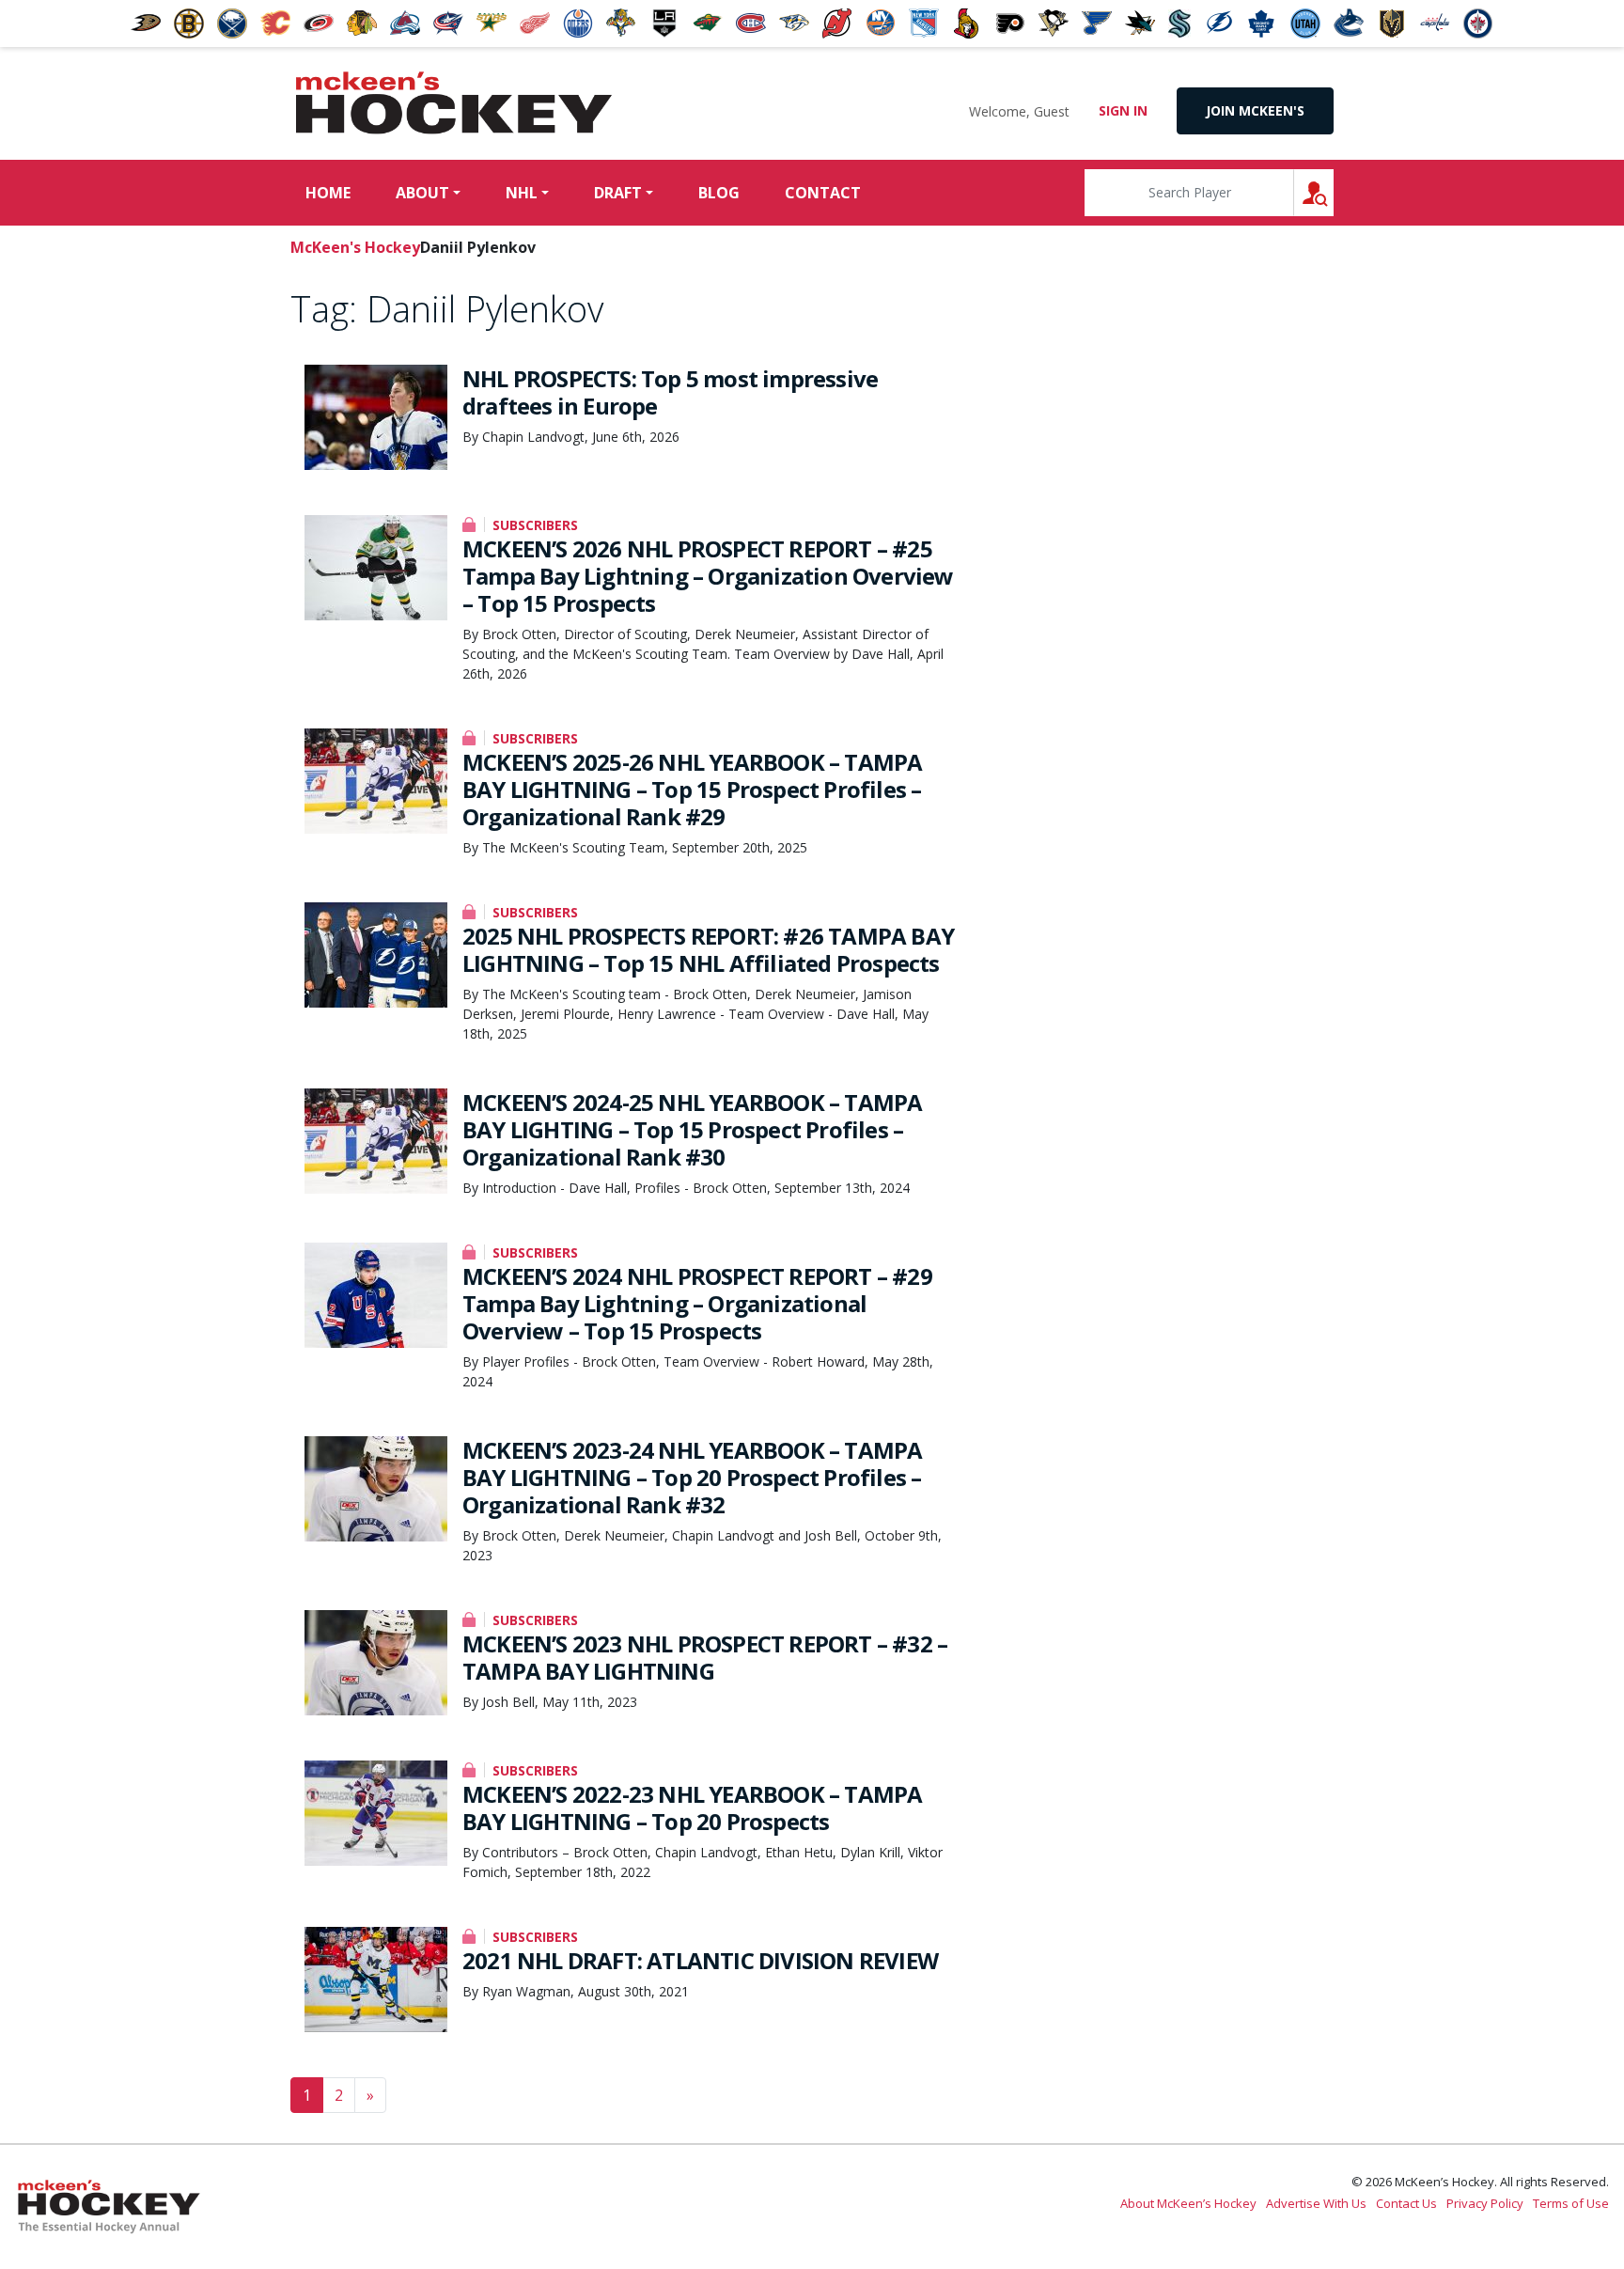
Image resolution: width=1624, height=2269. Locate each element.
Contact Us (1406, 2203)
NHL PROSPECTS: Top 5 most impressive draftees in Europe (670, 392)
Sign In (1123, 110)
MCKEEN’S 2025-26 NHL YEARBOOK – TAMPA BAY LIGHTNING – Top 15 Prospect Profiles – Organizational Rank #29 (692, 789)
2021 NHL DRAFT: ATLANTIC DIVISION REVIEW (700, 1960)
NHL (522, 193)
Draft (618, 193)
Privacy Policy (1485, 2203)
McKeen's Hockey (454, 103)
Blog (719, 193)
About (422, 193)
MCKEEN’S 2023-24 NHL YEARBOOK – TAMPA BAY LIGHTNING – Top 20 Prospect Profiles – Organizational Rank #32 (692, 1477)
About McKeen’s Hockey (1188, 2203)
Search (1333, 192)
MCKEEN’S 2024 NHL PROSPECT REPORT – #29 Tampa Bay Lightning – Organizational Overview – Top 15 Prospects (697, 1303)
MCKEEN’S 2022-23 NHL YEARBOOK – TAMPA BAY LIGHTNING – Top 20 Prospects (692, 1807)
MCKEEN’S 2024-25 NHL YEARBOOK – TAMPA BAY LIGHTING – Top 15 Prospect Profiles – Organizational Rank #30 (692, 1129)
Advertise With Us (1316, 2203)
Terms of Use (1571, 2203)
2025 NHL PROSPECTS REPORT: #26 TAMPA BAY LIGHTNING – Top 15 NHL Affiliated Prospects (708, 949)
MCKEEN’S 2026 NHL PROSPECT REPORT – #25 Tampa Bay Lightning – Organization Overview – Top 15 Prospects (708, 576)
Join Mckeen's (1255, 110)
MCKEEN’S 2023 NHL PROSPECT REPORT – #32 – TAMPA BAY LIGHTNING (705, 1657)
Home (328, 193)
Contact (823, 193)
